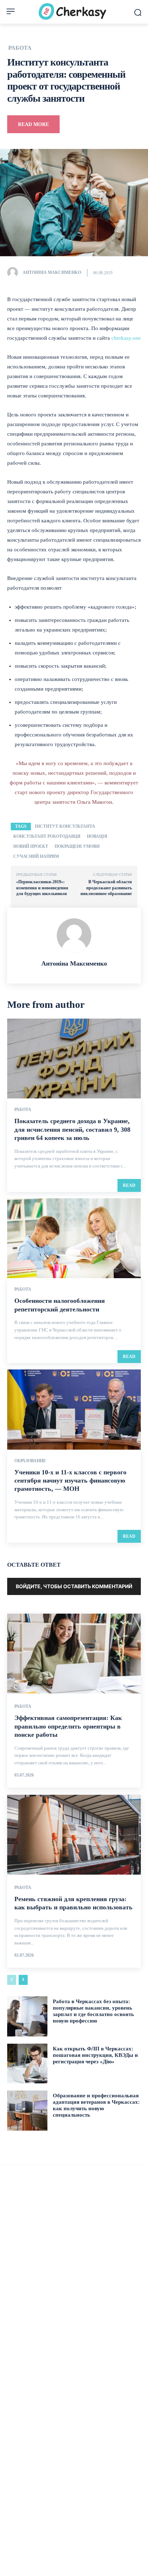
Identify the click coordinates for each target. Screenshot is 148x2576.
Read (129, 1185)
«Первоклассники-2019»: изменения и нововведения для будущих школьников (42, 888)
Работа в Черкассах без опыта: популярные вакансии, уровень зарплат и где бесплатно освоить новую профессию (93, 2011)
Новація (97, 836)
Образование (30, 1461)
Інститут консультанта (65, 826)
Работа (20, 48)
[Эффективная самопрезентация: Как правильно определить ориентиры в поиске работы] (74, 1654)
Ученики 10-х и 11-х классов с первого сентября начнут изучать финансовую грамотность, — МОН (70, 1481)
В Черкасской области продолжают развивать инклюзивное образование (106, 888)
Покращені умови (77, 846)
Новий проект (31, 846)
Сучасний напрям (36, 856)
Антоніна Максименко (52, 272)
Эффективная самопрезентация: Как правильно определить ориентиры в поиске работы (68, 1726)
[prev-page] (12, 1980)
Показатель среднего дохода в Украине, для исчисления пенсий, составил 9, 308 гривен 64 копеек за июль (72, 1129)
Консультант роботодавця (47, 836)
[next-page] (23, 1980)
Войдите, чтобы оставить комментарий (74, 1586)
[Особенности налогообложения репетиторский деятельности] (74, 1238)
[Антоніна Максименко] (14, 272)
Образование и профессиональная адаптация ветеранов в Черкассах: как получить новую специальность (96, 2105)
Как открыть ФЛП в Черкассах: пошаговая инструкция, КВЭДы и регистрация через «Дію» (95, 2055)
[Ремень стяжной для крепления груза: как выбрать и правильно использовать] (74, 1835)
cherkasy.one (126, 338)
